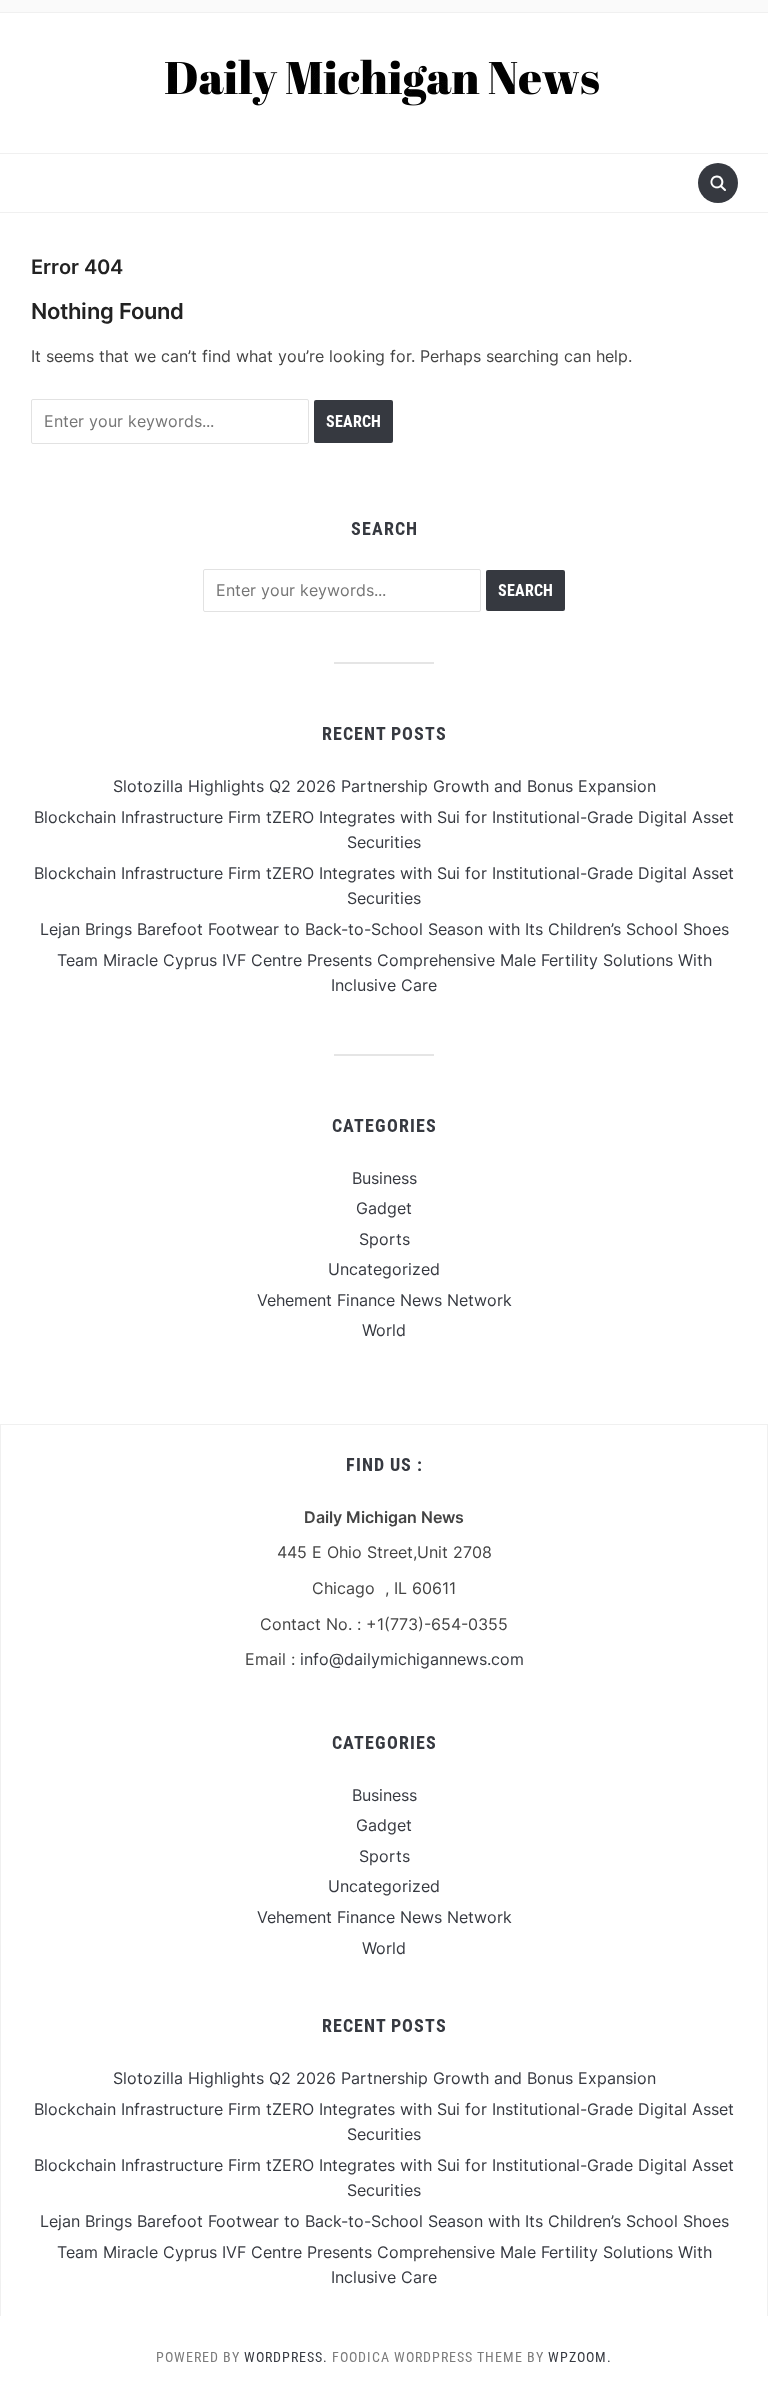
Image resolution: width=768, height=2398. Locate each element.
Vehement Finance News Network (384, 1300)
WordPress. (286, 2357)
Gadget (384, 1208)
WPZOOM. (580, 2357)
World (384, 1330)
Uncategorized (384, 1269)
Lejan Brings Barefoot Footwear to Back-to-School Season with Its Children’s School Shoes (384, 929)
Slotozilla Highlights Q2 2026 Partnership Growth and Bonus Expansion (384, 786)
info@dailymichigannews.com (412, 1659)
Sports (384, 1239)
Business (384, 1178)
